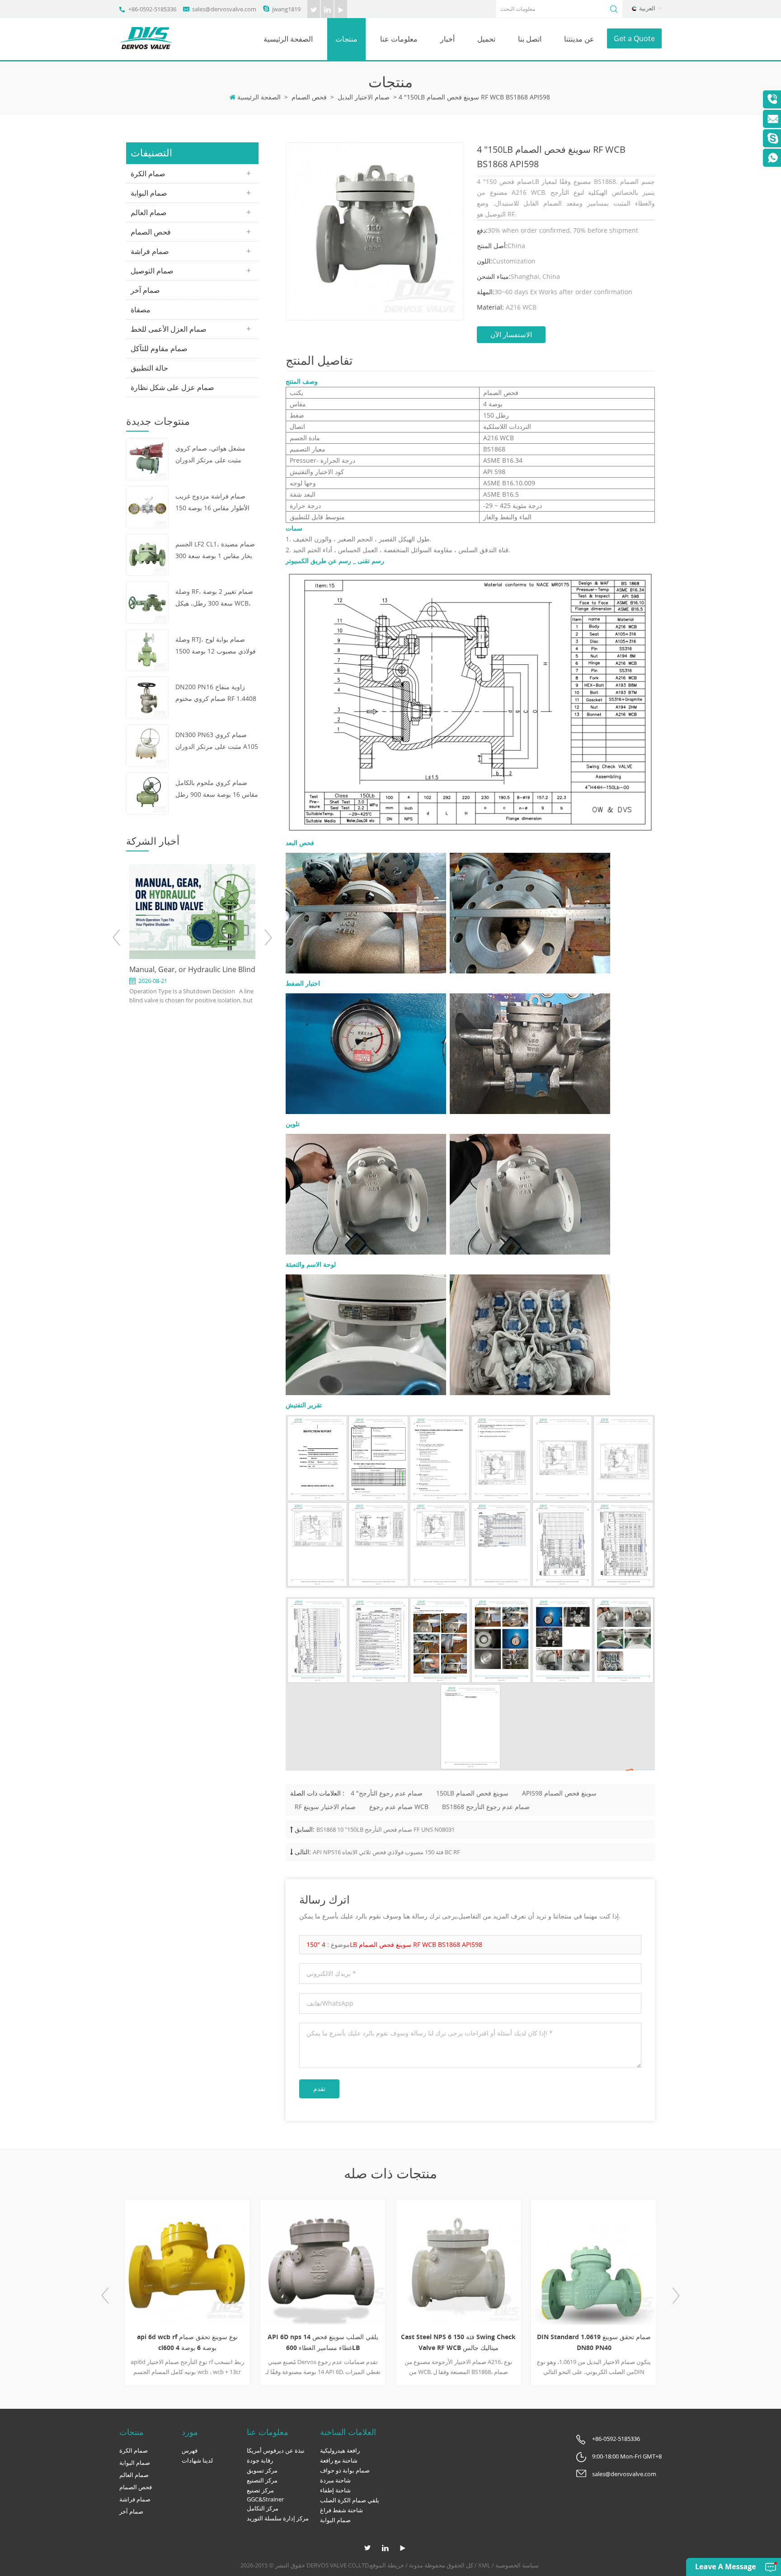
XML (484, 2565)
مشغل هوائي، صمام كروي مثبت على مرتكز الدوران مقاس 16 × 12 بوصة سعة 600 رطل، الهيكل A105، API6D (216, 455)
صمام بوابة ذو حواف (345, 2470)
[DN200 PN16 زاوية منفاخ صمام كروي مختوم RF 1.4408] (147, 697)
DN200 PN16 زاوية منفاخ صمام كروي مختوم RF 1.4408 (216, 693)
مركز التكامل (263, 2508)
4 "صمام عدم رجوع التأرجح (387, 1793)
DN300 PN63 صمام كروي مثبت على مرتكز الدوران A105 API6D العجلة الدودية (217, 741)
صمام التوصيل (152, 271)
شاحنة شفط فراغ (341, 2510)
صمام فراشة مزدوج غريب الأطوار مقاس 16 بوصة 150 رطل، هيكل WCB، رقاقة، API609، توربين (212, 503)
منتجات (346, 39)
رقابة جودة (260, 2460)
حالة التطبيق (149, 368)
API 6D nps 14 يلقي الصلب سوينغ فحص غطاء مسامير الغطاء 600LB (323, 2342)
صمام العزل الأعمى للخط (169, 329)
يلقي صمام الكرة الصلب (350, 2500)
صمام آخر (145, 290)
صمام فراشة (150, 251)
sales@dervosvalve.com (224, 9)
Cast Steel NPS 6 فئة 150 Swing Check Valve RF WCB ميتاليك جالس (458, 2342)
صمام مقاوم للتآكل (159, 348)
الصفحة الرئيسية (288, 39)
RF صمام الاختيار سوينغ (325, 1807)
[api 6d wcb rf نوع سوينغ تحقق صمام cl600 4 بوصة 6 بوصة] (187, 2262)
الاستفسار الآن (511, 334)
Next (268, 938)
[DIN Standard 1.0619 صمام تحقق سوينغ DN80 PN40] (594, 2262)
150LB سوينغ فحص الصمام (472, 1793)
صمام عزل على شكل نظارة (172, 387)
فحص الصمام (309, 97)
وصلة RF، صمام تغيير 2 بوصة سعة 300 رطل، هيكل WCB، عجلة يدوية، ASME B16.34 (214, 598)
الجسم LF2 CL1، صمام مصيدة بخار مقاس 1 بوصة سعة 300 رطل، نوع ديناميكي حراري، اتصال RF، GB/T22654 (215, 551)
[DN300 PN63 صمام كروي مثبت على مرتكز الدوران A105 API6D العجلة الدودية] (147, 745)
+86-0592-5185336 (152, 9)
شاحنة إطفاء (335, 2490)
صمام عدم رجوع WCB (399, 1807)
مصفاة (141, 310)
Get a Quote (634, 38)
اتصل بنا (530, 39)
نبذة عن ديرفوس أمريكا (276, 2450)
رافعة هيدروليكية (340, 2450)
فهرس (190, 2450)
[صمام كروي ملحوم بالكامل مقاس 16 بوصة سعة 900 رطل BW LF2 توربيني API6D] (147, 792)
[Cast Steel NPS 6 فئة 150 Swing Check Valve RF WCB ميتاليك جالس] (458, 2262)
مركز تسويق (262, 2470)
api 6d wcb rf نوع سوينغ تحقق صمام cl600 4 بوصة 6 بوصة (187, 2342)
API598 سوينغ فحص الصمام (559, 1793)
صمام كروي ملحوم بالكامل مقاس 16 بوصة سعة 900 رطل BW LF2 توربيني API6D (217, 789)
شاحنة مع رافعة (339, 2460)
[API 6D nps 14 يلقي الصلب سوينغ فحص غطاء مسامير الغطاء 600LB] (323, 2262)
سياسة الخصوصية (517, 2565)
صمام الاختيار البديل (364, 97)
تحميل (486, 39)
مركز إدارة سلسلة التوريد (278, 2518)
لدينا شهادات (197, 2460)
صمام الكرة (148, 174)
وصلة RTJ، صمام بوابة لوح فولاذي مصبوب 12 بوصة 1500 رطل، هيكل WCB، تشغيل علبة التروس (216, 646)
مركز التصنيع (262, 2480)
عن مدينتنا (579, 39)
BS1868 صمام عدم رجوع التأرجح (486, 1807)
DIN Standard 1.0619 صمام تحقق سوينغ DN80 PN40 (594, 2342)
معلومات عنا (399, 39)
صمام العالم (149, 212)
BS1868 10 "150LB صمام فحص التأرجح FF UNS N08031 (386, 1829)
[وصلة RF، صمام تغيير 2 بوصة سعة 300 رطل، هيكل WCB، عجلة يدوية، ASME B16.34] (147, 602)
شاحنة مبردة (335, 2480)
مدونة (416, 2565)
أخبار (447, 39)
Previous (117, 938)
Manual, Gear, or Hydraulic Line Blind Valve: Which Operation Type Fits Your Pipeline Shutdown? (192, 970)
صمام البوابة (149, 193)
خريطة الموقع (387, 2565)
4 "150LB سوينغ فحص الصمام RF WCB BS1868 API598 (394, 1944)
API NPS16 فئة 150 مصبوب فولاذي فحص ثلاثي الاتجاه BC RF (386, 1852)
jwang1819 (286, 9)
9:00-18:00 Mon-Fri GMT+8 (627, 2456)
